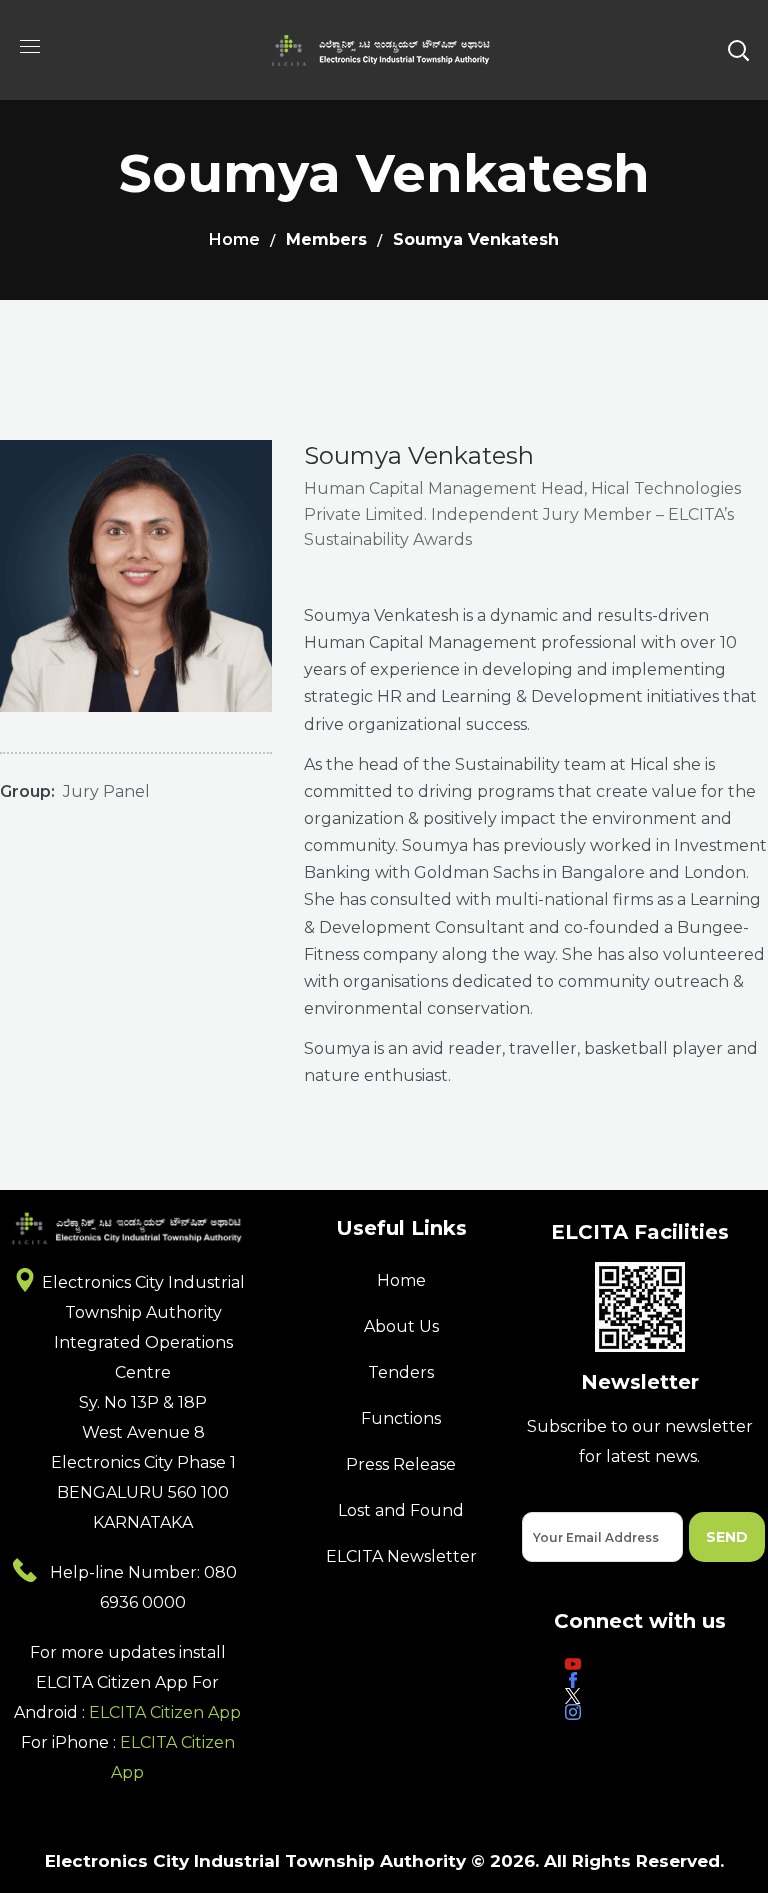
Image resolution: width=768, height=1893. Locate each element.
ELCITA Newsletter (401, 1556)
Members (326, 239)
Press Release (401, 1464)
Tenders (401, 1372)
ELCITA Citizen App (165, 1712)
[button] (738, 50)
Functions (401, 1418)
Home (234, 239)
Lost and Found (401, 1510)
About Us (401, 1326)
